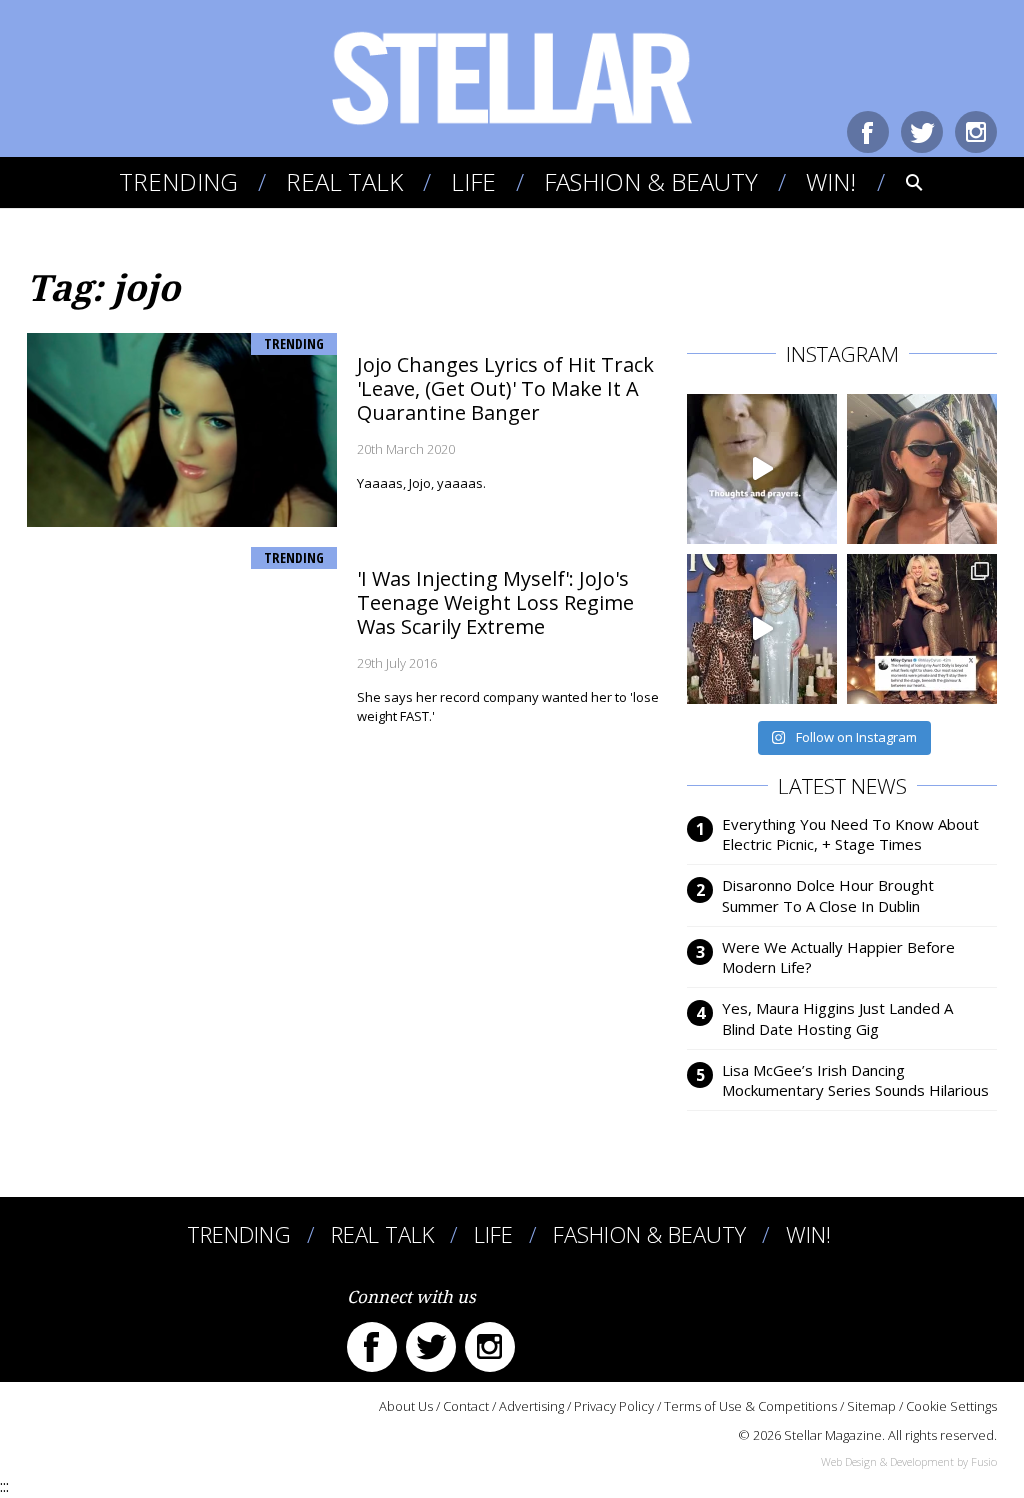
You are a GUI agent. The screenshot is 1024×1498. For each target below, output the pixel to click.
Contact (466, 1406)
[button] (900, 182)
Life (473, 181)
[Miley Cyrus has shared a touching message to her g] (922, 629)
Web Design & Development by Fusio (909, 1461)
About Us (406, 1406)
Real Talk (344, 181)
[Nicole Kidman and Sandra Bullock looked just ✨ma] (762, 629)
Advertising (531, 1406)
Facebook (868, 132)
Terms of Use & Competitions (750, 1406)
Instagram (976, 132)
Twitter (922, 132)
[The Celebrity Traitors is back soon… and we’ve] (762, 469)
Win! (831, 181)
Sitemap (871, 1406)
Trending (178, 181)
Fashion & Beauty (651, 181)
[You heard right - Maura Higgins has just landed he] (922, 469)
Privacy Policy (614, 1406)
